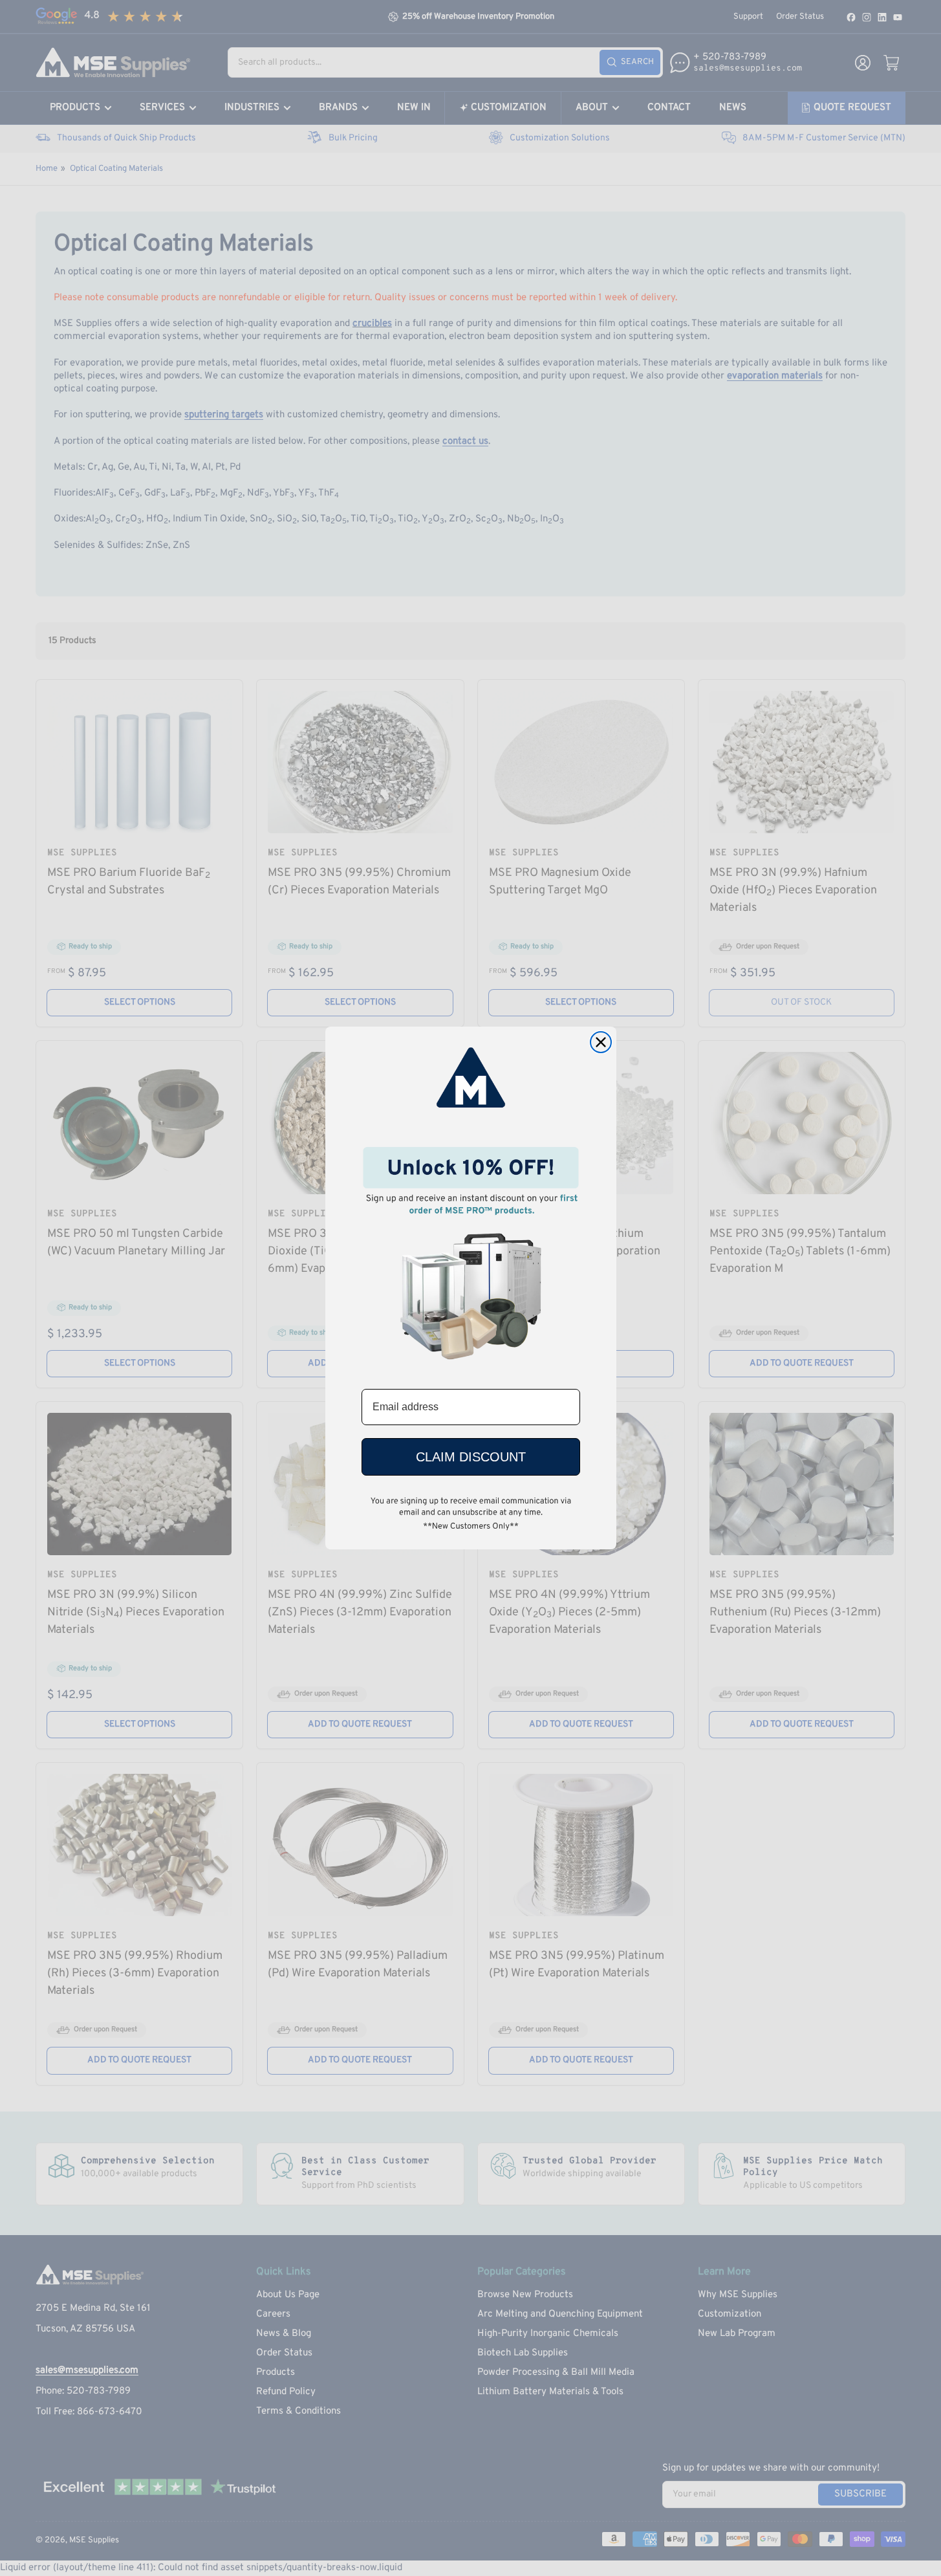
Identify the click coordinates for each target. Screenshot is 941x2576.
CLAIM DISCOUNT (471, 1457)
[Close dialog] (601, 1042)
